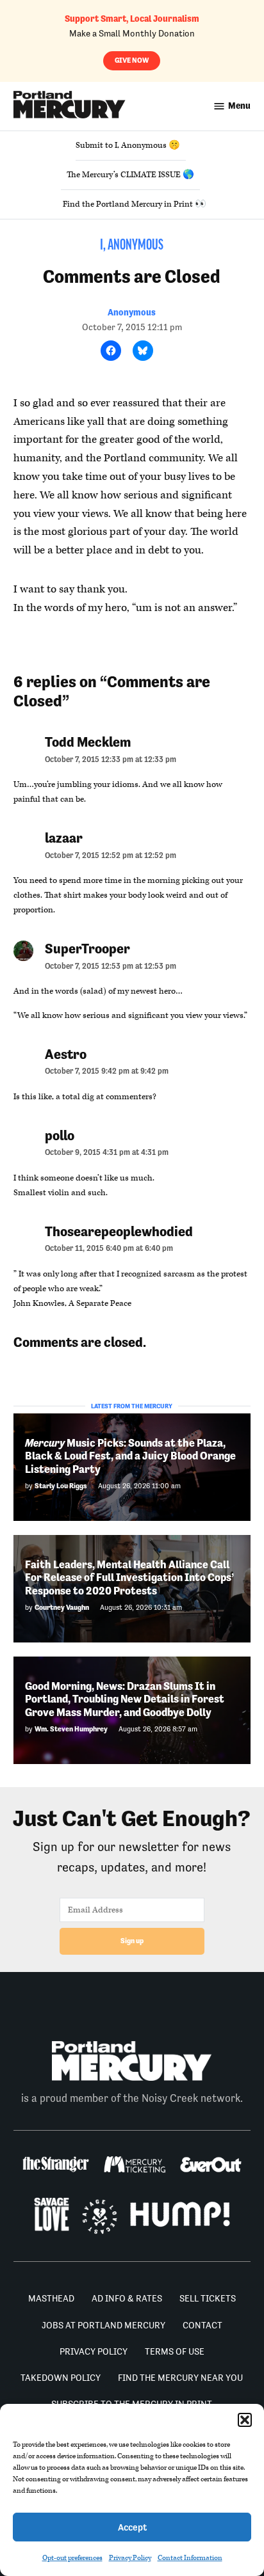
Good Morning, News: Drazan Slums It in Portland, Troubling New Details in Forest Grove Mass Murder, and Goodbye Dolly (125, 1699)
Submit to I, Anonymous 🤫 (128, 145)
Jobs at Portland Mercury (103, 2325)
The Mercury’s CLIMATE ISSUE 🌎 (130, 175)
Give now (132, 60)
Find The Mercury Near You (180, 2378)
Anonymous (132, 312)
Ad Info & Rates (127, 2298)
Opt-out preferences (72, 2558)
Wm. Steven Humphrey (71, 1729)
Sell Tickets (208, 2298)
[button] (245, 2420)
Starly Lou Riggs (61, 1486)
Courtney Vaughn (62, 1608)
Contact (202, 2325)
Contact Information (190, 2558)
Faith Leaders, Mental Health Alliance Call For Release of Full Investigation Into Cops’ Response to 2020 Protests (129, 1578)
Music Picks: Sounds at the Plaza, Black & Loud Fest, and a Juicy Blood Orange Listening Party (130, 1456)
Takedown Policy (61, 2378)
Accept (132, 2527)
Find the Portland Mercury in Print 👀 (135, 204)
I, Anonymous (132, 246)
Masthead (51, 2298)
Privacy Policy (130, 2558)
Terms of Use (175, 2351)
